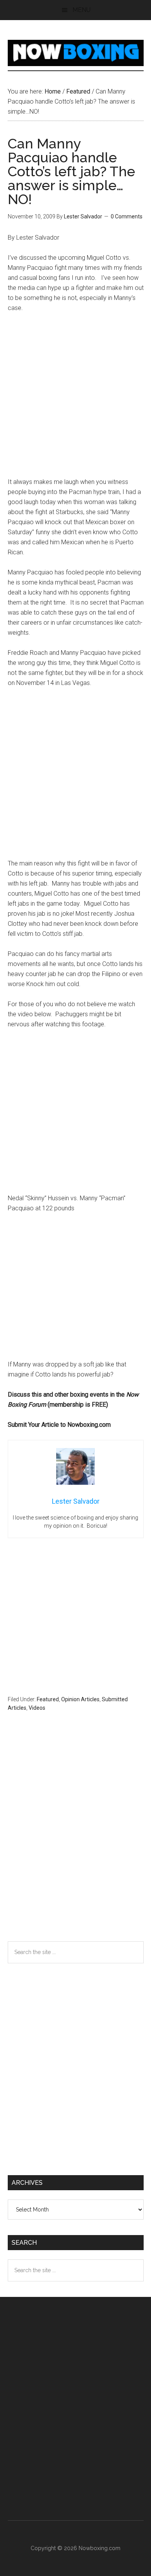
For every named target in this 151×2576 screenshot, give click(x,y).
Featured (48, 1699)
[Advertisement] (75, 399)
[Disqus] (76, 1842)
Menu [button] (82, 10)
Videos (37, 1708)
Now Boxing (76, 53)
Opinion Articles (80, 1699)
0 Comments (127, 216)
